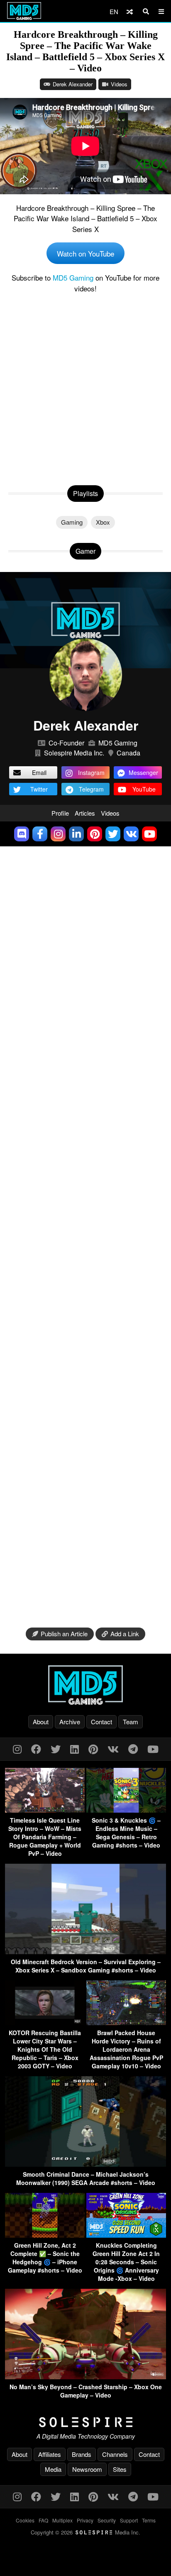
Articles (85, 813)
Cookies (25, 2520)
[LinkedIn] (75, 1749)
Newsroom (87, 2469)
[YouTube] (153, 1749)
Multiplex (62, 2520)
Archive (70, 1722)
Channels (115, 2454)
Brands (82, 2454)
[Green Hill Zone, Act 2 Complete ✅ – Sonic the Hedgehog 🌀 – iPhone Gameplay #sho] (45, 2235)
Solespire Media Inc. (74, 753)
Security (107, 2520)
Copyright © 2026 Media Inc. (85, 2532)
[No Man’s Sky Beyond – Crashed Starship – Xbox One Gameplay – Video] (85, 2377)
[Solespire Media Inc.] (85, 2422)
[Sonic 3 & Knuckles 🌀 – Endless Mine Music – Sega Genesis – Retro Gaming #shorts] (126, 1810)
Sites (120, 2469)
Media (53, 2469)
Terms (149, 2520)
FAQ (43, 2520)
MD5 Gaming (73, 277)
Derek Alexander (73, 84)
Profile (60, 813)
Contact (101, 1722)
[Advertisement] (85, 387)
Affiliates (50, 2454)
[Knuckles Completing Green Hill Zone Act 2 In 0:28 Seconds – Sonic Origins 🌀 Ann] (126, 2235)
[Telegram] (133, 1749)
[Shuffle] (130, 11)
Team (131, 1722)
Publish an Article (64, 1634)
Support (129, 2520)
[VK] (113, 1749)
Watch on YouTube (85, 253)
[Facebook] (36, 1749)
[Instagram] (17, 1749)
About (41, 1722)
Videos (119, 84)
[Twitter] (56, 1749)
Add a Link (125, 1634)
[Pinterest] (93, 1749)
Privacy (85, 2520)
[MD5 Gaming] (85, 1685)
